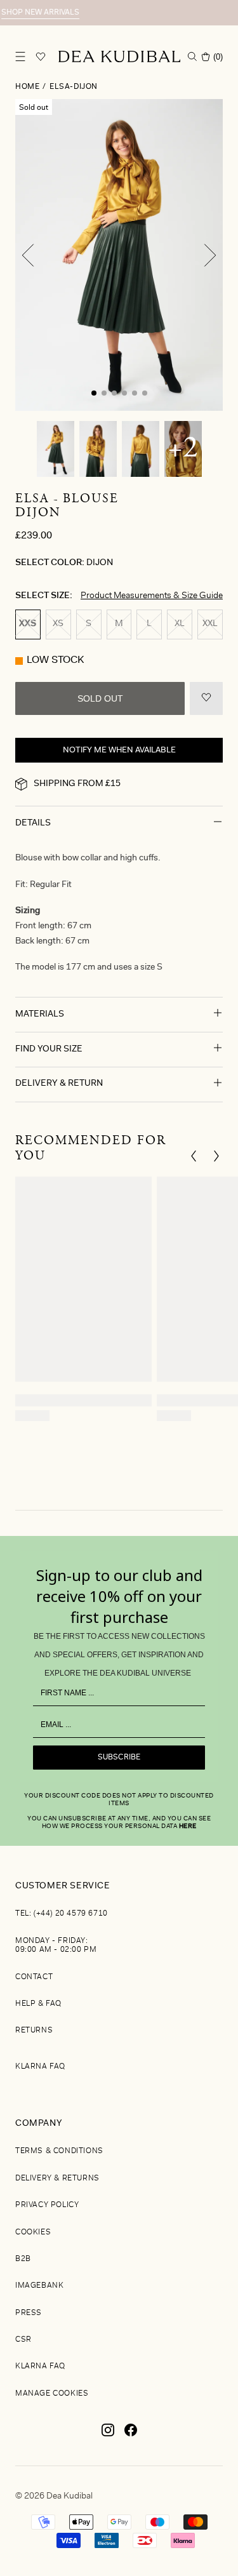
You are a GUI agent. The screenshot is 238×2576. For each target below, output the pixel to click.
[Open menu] (20, 57)
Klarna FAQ (40, 2067)
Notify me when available (119, 750)
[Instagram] (108, 2435)
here (188, 1827)
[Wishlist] (41, 57)
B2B (23, 2259)
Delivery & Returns (57, 2179)
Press (29, 2313)
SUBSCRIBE (119, 1758)
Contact (34, 1977)
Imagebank (39, 2286)
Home (27, 87)
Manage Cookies (52, 2394)
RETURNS (34, 2031)
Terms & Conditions (59, 2151)
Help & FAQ (38, 2004)
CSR (23, 2340)
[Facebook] (131, 2435)
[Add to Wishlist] (206, 698)
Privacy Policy (47, 2205)
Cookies (33, 2232)
